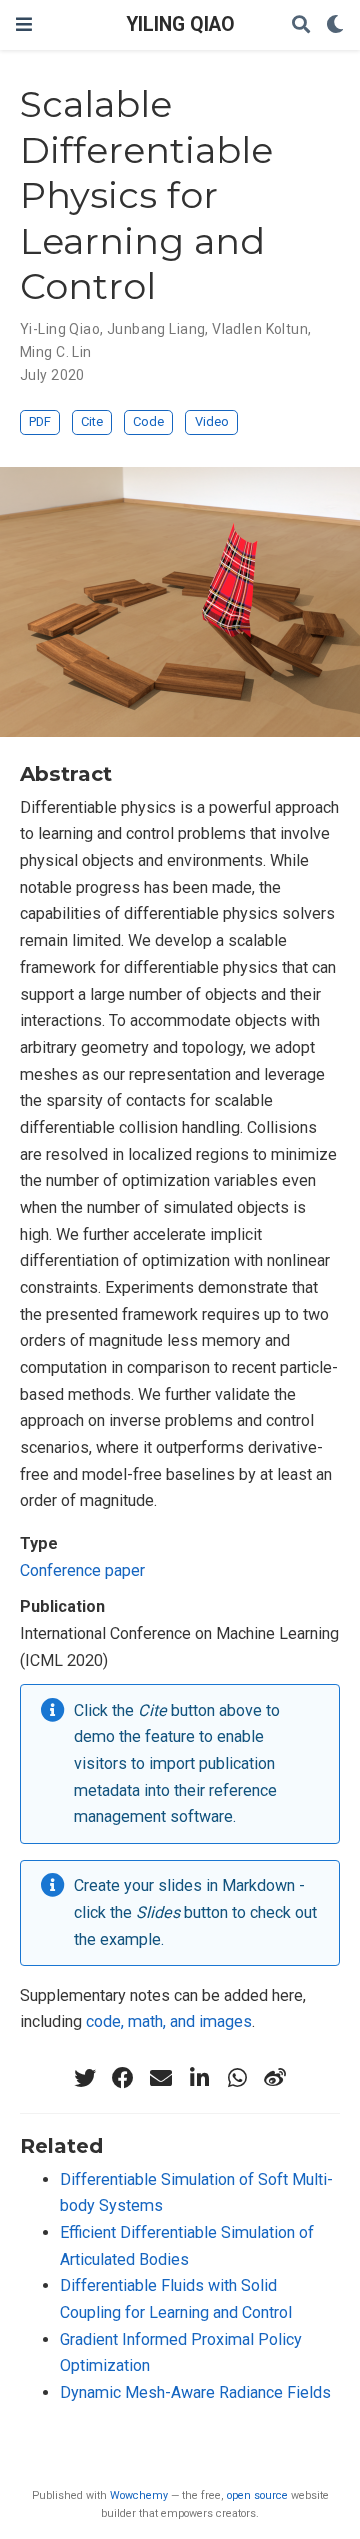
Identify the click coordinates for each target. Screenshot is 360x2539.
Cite (92, 421)
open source (257, 2495)
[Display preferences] (335, 25)
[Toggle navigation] (24, 24)
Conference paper (82, 1570)
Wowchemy (139, 2495)
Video (212, 421)
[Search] (301, 25)
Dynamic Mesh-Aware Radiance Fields (195, 2392)
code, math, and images (169, 2021)
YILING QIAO (180, 24)
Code (148, 421)
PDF (40, 421)
